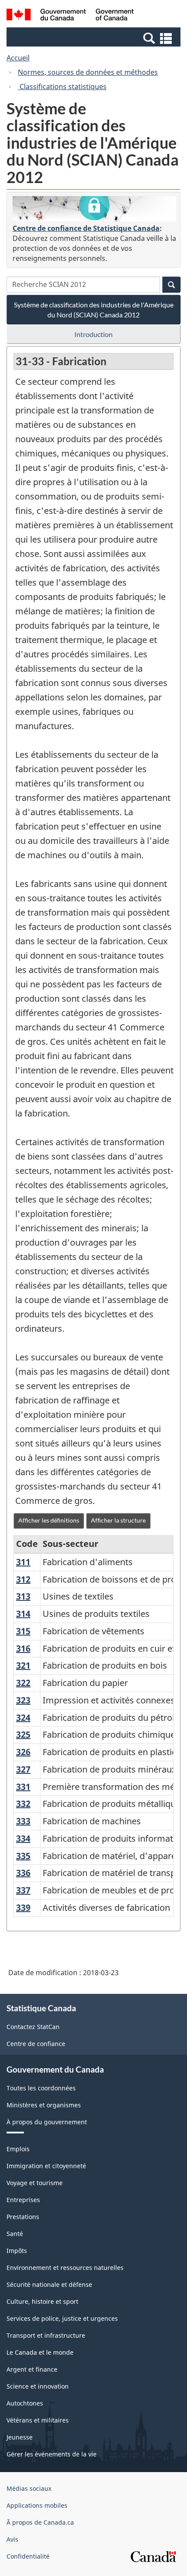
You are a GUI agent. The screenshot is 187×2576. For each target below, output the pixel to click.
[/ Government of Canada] (70, 16)
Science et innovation (38, 2386)
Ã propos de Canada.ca (40, 2522)
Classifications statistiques (62, 87)
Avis (12, 2539)
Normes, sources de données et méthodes (88, 72)
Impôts (17, 2251)
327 (23, 1769)
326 (23, 1752)
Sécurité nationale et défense (49, 2284)
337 (23, 1890)
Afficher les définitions (49, 1520)
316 (23, 1648)
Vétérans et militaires (38, 2420)
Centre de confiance (36, 2044)
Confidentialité (28, 2556)
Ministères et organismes (44, 2105)
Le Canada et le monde (40, 2352)
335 (23, 1856)
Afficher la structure (118, 1520)
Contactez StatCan (33, 2027)
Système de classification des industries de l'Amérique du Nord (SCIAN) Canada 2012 (94, 310)
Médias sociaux (29, 2488)
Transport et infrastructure (46, 2335)
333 (23, 1821)
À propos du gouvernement (47, 2122)
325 (23, 1735)
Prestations (23, 2217)
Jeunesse (20, 2437)
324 (23, 1718)
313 (23, 1596)
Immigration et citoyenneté (46, 2166)
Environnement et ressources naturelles (65, 2268)
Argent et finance (32, 2369)
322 (23, 1683)
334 (23, 1838)
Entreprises (23, 2200)
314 (23, 1614)
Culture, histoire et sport (42, 2301)
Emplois (18, 2149)
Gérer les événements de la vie (52, 2454)
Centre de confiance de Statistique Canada (86, 228)
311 (23, 1562)
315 (23, 1631)
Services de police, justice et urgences (62, 2318)
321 (23, 1665)
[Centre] (94, 209)
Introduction (93, 334)
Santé (15, 2234)
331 (23, 1787)
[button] (95, 38)
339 (23, 1908)
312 (23, 1579)
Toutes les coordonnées (41, 2088)
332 (23, 1804)
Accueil (18, 58)
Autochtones (25, 2403)
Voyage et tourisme (35, 2183)
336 (23, 1873)
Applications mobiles (37, 2505)
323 (23, 1700)
